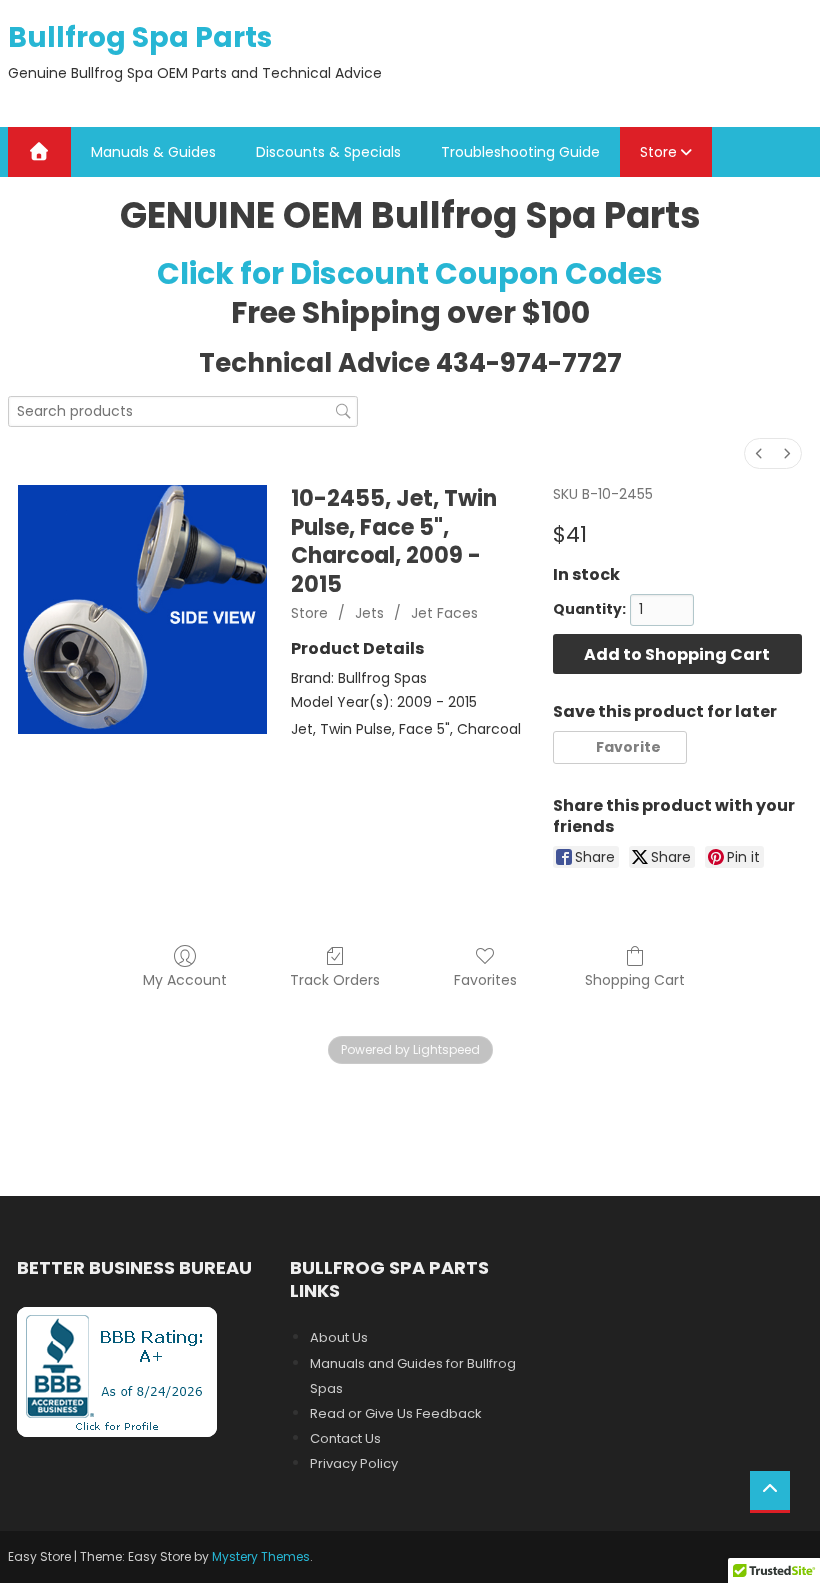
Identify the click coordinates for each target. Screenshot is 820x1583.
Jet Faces (444, 613)
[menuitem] (759, 453)
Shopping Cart (635, 979)
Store (658, 152)
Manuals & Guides (153, 152)
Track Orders (335, 979)
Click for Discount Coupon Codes (410, 273)
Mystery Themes (261, 1556)
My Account (185, 979)
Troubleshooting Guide (520, 152)
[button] (620, 747)
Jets (369, 613)
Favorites (485, 979)
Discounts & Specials (328, 152)
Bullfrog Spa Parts (140, 37)
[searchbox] (183, 411)
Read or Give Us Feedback (396, 1413)
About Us (339, 1337)
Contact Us (345, 1438)
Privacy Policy (354, 1463)
